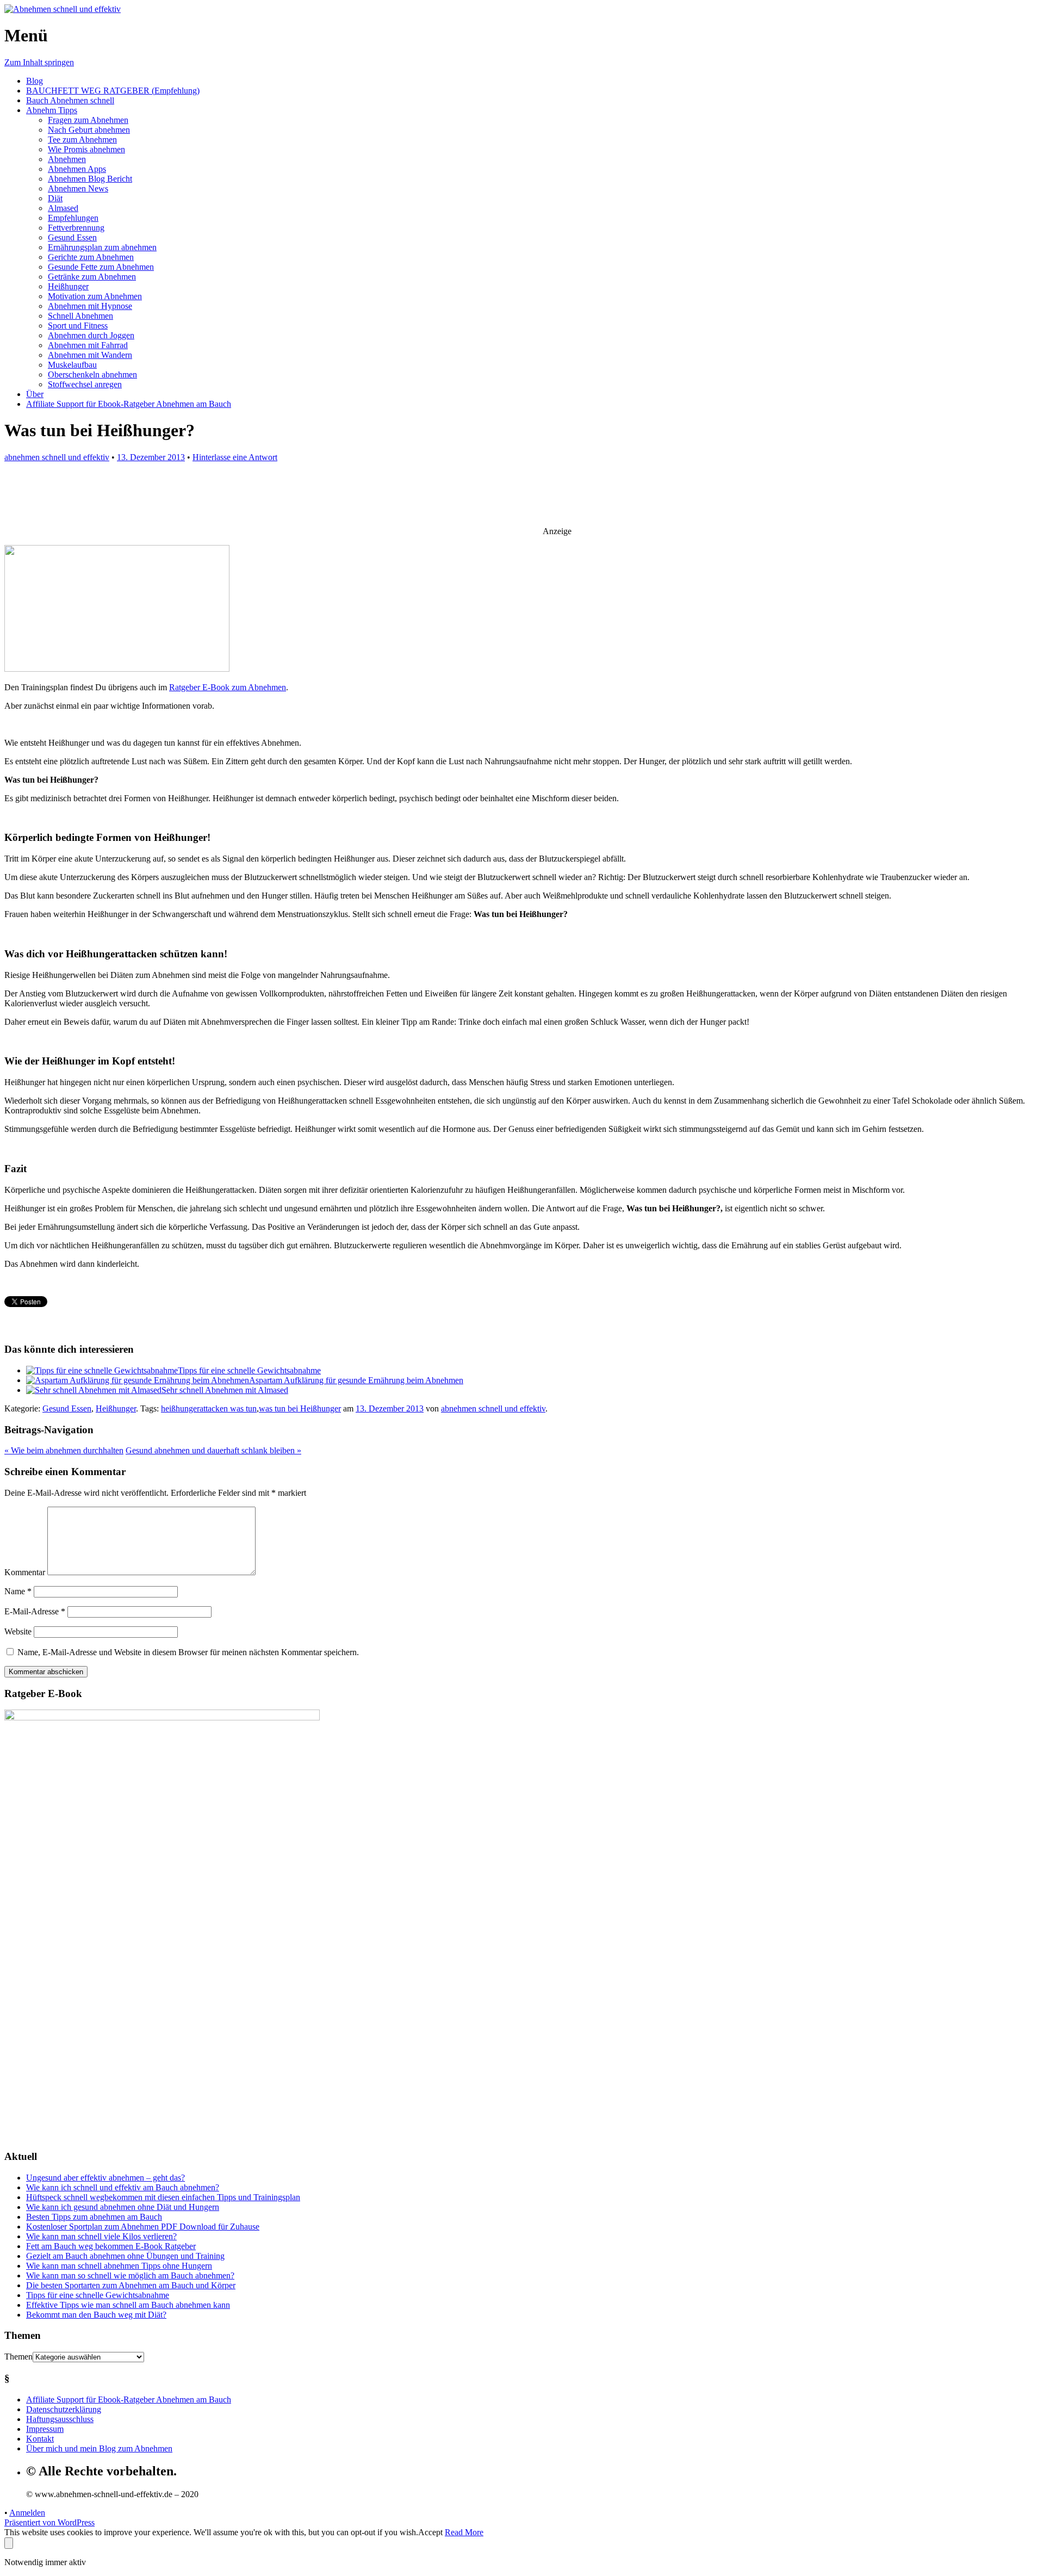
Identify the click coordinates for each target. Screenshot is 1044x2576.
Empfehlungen (73, 218)
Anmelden (27, 2513)
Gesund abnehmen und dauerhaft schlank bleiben (213, 1450)
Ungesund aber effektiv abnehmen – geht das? (105, 2178)
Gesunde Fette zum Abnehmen (101, 267)
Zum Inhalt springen (39, 62)
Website (18, 1631)
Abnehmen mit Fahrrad (88, 345)
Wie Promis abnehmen (86, 149)
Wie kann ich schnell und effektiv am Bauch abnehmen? (123, 2187)
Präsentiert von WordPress (49, 2522)
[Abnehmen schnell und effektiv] (63, 9)
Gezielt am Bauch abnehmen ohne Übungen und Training (125, 2256)
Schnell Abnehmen (80, 316)
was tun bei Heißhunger (300, 1408)
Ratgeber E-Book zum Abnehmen (228, 687)
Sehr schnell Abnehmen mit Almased (225, 1390)
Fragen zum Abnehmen (88, 120)
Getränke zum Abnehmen (92, 277)
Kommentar (25, 1572)
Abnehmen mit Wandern (90, 355)
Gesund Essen (72, 237)
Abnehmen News (78, 188)
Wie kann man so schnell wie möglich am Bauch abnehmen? (130, 2275)
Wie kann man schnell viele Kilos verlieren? (101, 2236)
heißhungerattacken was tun (209, 1408)
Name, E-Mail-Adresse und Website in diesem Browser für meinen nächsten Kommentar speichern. (188, 1652)
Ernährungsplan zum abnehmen (102, 247)
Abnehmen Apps (77, 169)
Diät (55, 198)
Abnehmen (67, 159)
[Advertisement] (507, 500)
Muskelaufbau (72, 365)
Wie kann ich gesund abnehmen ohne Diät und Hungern (123, 2207)
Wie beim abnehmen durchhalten (64, 1450)
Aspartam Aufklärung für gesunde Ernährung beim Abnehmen (356, 1380)
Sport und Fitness (78, 326)
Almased (63, 208)
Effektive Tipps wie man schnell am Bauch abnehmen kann (128, 2305)
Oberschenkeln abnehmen (92, 374)
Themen (18, 2357)
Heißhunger (68, 286)
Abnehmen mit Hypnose (90, 306)
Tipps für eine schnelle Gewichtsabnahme (249, 1370)
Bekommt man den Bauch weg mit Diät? (96, 2315)
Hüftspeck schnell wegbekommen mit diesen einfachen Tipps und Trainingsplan (163, 2197)
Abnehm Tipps (52, 110)
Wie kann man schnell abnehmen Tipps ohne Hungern (119, 2266)
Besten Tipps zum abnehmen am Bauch (94, 2217)
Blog (35, 81)
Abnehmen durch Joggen (91, 335)
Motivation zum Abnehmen (95, 296)
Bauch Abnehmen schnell (70, 100)
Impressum (45, 2429)
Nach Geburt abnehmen (89, 130)
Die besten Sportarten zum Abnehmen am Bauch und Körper (131, 2285)
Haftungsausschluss (60, 2419)
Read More (464, 2532)
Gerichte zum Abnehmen (91, 257)
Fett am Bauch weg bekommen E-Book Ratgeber (111, 2246)
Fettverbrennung (76, 228)
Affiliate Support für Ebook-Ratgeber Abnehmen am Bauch (129, 404)
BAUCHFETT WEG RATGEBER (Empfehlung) (113, 91)
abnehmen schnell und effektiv (57, 457)
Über (35, 394)
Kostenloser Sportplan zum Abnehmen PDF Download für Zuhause (143, 2227)
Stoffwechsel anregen (85, 384)
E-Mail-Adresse (35, 1611)
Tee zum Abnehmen (82, 140)
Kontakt (40, 2439)
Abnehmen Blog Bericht (90, 179)
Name (18, 1591)
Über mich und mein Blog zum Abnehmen (99, 2448)
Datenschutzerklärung (64, 2409)
